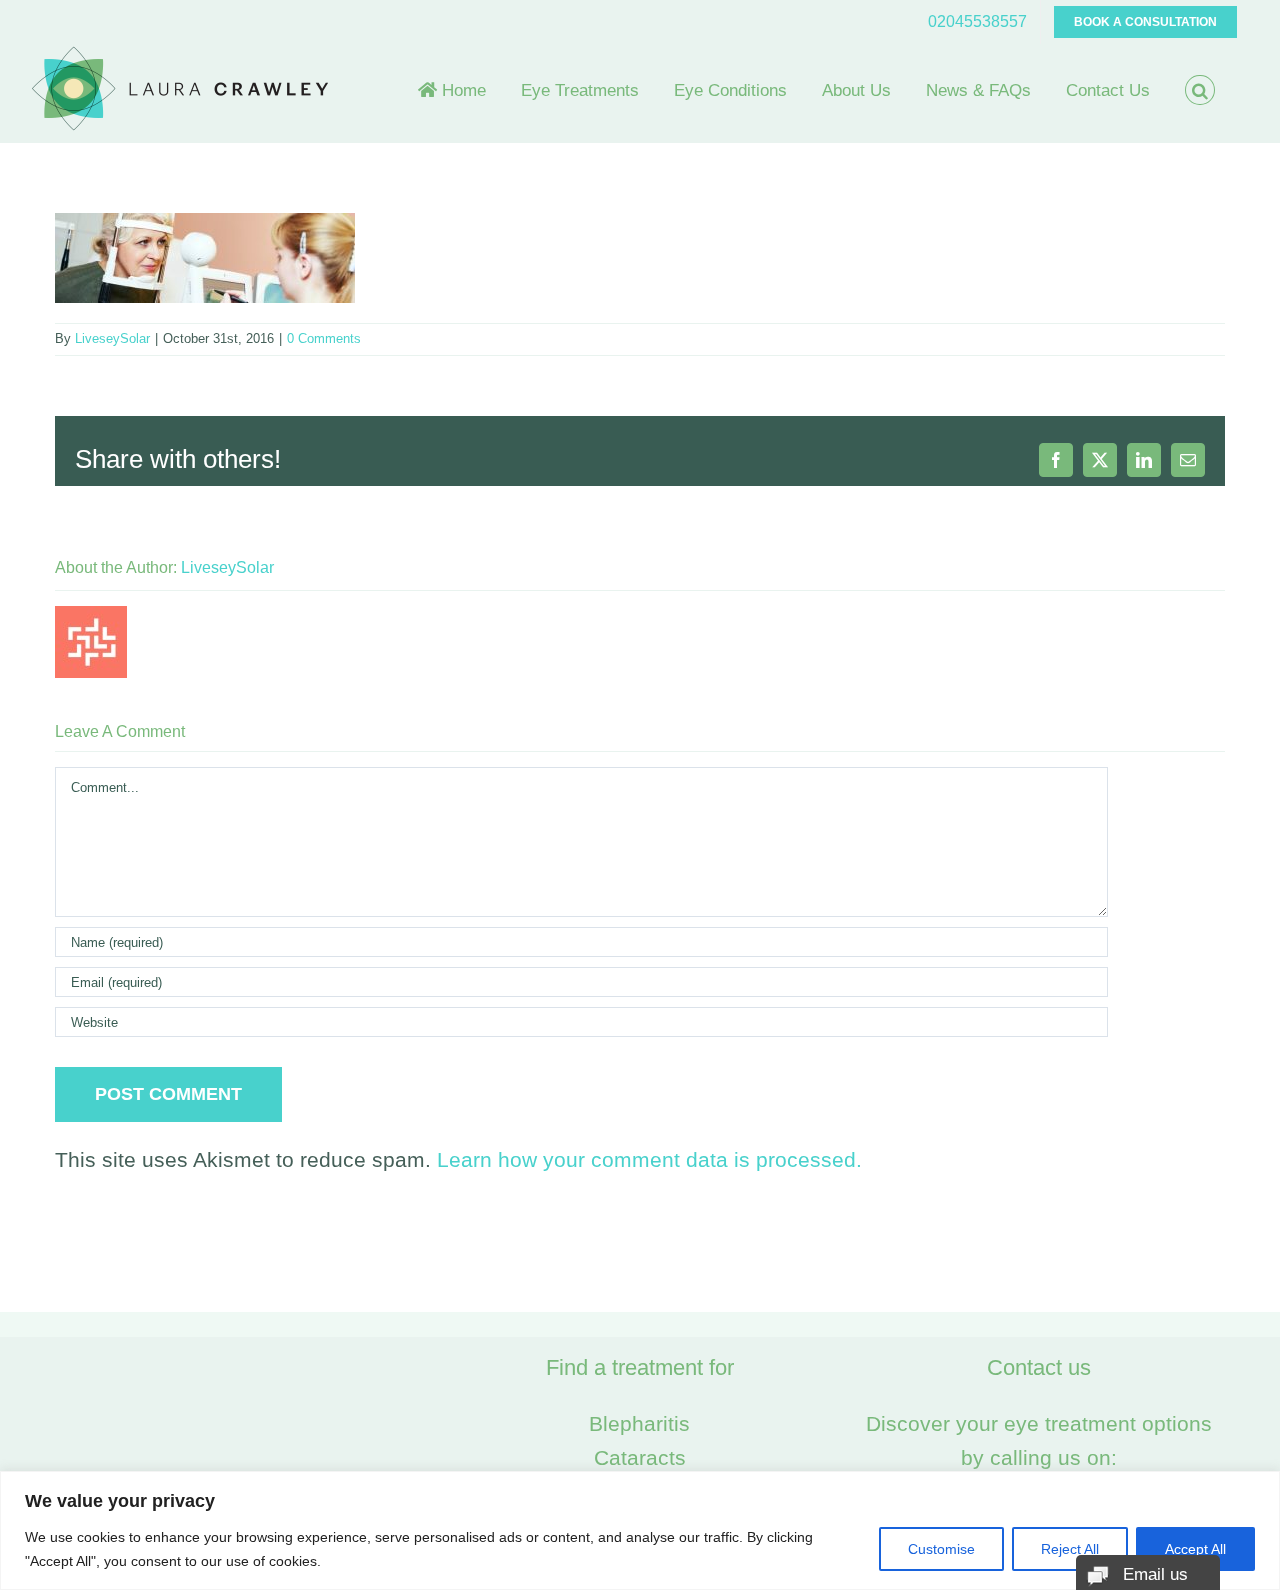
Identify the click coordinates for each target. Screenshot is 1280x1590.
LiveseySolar (112, 338)
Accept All (1195, 1549)
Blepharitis (639, 1423)
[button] (1200, 90)
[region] (640, 1530)
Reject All (1070, 1549)
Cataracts (640, 1457)
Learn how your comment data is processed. (649, 1159)
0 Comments (324, 338)
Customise (941, 1549)
